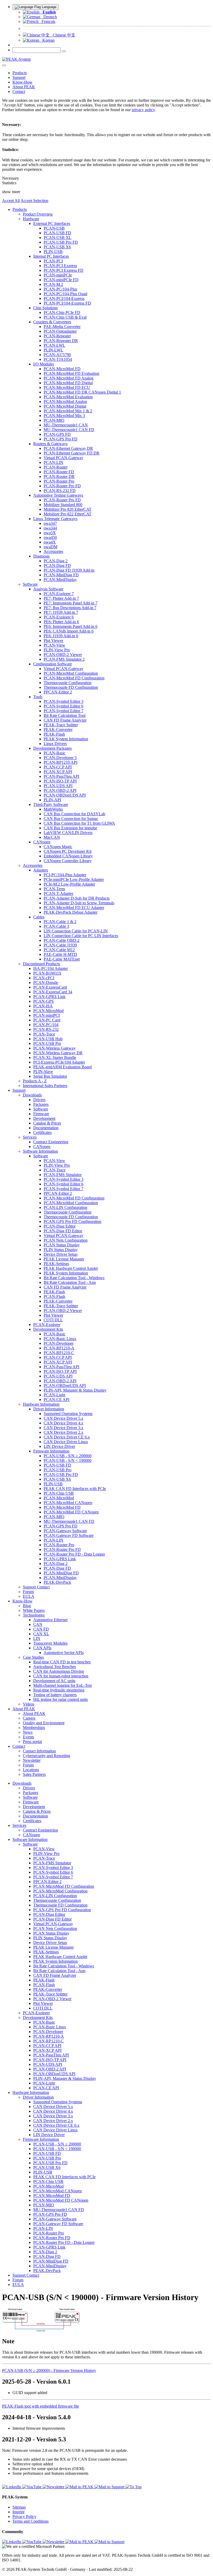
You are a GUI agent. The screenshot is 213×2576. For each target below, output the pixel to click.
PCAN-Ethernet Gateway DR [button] (68, 448)
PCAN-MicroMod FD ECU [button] (67, 387)
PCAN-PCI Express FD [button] (64, 270)
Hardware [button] (31, 219)
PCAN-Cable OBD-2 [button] (62, 940)
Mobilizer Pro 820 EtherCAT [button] (68, 509)
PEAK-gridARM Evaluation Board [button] (62, 1067)
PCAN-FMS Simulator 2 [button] (64, 659)
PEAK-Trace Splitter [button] (61, 725)
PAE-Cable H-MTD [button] (60, 954)
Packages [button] (41, 1104)
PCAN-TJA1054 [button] (58, 359)
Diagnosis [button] (41, 556)
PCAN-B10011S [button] (47, 973)
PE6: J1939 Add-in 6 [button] (61, 636)
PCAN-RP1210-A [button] (59, 1348)
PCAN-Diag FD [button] (57, 566)
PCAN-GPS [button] (44, 1001)
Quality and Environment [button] (44, 1723)
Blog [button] (27, 1606)
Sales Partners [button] (34, 1774)
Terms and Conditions (31, 2521)
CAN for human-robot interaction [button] (61, 1676)
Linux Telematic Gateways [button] (55, 519)
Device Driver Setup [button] (61, 1254)
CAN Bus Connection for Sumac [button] (71, 819)
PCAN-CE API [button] (56, 1400)
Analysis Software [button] (48, 589)
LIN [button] (37, 1639)
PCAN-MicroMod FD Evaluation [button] (71, 373)
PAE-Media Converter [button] (62, 327)
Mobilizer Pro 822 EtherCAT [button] (68, 514)
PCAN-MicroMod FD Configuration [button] (74, 678)
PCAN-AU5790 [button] (57, 355)
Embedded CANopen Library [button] (68, 856)
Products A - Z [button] (35, 1081)
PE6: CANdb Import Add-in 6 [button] (69, 631)
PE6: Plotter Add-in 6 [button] (61, 622)
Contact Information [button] (39, 1751)
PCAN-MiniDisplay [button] (60, 580)
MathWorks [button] (53, 809)
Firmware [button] (41, 1114)
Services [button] (30, 1137)
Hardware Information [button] (41, 1404)
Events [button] (28, 1737)
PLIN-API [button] (52, 800)
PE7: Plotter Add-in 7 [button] (61, 598)
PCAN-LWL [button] (54, 345)
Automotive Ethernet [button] (50, 1620)
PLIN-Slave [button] (43, 1072)
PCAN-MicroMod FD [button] (62, 369)
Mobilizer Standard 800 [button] (63, 505)
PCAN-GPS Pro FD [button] (61, 439)
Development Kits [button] (48, 1329)
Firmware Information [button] (51, 1451)
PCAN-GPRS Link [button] (49, 997)
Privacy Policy (24, 2517)
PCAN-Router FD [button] (59, 472)
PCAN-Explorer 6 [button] (59, 617)
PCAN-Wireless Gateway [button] (54, 1048)
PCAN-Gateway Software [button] (65, 1531)
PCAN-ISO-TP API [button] (60, 781)
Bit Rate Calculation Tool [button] (65, 715)
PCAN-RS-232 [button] (46, 1029)
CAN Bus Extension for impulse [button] (70, 828)
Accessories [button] (53, 551)
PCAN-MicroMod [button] (48, 1011)
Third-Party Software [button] (51, 804)
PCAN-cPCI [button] (44, 978)
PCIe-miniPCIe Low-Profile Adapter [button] (74, 879)
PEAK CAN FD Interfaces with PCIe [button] (75, 1489)
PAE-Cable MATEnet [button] (62, 959)
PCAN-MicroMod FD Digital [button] (68, 383)
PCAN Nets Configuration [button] (66, 1240)
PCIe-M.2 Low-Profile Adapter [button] (69, 884)
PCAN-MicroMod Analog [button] (65, 402)
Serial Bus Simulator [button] (50, 1076)
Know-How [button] (22, 82)
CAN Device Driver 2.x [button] (64, 1432)
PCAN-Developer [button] (59, 1343)
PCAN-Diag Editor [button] (60, 1226)
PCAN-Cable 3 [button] (56, 926)
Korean (47, 40)
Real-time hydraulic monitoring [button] (59, 1690)
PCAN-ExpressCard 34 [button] (53, 992)
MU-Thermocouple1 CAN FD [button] (69, 430)
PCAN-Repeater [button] (57, 336)
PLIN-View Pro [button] (57, 650)
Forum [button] (28, 1592)
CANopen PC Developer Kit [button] (68, 851)
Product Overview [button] (38, 214)
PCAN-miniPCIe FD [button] (61, 280)
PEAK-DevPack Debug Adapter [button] (71, 912)
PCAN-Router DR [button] (59, 476)
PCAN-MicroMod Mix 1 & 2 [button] (68, 411)
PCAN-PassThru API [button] (61, 776)
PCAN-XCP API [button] (58, 772)
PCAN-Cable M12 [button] (59, 950)
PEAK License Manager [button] (64, 1259)
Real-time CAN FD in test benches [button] (62, 1662)
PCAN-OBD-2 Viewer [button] (63, 655)
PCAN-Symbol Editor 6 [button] (64, 706)
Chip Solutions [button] (45, 308)
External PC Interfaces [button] (52, 223)
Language (49, 7)
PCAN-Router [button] (56, 467)
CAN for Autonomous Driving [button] (59, 1671)
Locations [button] (31, 1770)
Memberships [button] (34, 1728)
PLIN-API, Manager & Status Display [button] (75, 1390)
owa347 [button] (50, 523)
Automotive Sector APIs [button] (64, 1653)
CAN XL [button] (41, 1634)
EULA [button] (29, 1596)
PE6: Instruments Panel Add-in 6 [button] (71, 626)
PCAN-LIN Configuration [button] (65, 1207)
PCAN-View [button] (54, 645)
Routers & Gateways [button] (50, 444)
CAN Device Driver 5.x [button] (64, 1418)
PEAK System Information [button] (66, 739)
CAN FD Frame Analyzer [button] (65, 720)
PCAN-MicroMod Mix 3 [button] (64, 416)
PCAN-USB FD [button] (57, 233)
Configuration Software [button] (53, 664)
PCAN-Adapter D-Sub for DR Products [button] (77, 898)
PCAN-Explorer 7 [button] (59, 594)
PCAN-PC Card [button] (47, 1020)
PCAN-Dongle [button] (46, 983)
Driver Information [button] (49, 1409)
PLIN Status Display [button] (61, 1250)
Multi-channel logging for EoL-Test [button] (62, 1685)
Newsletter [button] (32, 1760)
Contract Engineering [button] (51, 1142)
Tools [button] (38, 697)
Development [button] (44, 1118)
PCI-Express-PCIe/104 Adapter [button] (59, 1062)
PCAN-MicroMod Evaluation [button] (68, 397)
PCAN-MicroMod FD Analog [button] (69, 378)
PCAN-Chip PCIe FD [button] (62, 312)
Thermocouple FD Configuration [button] (71, 687)
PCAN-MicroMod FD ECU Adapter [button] (74, 908)
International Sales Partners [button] (45, 1086)
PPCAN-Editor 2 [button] (58, 692)
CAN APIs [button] (42, 1648)
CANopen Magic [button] (58, 847)
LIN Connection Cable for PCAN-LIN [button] (76, 931)
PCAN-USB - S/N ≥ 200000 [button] (68, 1456)
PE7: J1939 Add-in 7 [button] (61, 612)
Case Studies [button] (33, 1657)
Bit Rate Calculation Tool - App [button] (70, 1282)
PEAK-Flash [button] (54, 734)
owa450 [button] (50, 537)
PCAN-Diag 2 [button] (56, 561)
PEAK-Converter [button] (58, 730)
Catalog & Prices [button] (47, 1123)
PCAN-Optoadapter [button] (60, 331)
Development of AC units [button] (54, 1681)
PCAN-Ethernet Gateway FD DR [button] (72, 453)
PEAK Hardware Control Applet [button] (71, 1268)
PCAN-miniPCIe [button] (58, 275)
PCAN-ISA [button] (43, 1006)
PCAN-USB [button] (54, 228)
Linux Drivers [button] (55, 744)
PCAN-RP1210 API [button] (61, 762)
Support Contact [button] (36, 1587)
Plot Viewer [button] (53, 640)
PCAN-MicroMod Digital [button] (65, 406)
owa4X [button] (50, 542)
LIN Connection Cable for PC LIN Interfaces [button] (81, 936)
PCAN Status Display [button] (62, 1245)
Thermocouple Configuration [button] (68, 683)
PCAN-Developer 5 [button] (60, 758)
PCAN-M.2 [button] (53, 284)
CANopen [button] (42, 842)
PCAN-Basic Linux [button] (60, 1339)
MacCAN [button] (52, 837)
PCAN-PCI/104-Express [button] (64, 298)
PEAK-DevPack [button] (57, 1582)
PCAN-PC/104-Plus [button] (60, 289)
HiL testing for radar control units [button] (61, 1699)
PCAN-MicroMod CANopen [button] (68, 1503)
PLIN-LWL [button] (53, 350)
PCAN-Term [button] (54, 889)
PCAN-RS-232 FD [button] (60, 491)
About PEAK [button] (24, 87)
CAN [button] (38, 1624)
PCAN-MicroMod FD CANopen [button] (71, 1512)
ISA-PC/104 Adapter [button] (51, 968)
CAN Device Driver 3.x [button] (64, 1428)
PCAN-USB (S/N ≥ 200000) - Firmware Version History (49, 2370)
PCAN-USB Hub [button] (48, 1039)
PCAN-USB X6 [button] (57, 247)
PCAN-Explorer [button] (47, 1325)
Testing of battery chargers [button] (55, 1695)
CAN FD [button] (41, 1629)
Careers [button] (29, 1718)
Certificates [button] (42, 1132)
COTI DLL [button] (53, 1320)
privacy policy (143, 110)
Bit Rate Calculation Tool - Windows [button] (74, 1278)
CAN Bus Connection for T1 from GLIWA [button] (79, 823)
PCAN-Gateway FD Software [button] (69, 1535)
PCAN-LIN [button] (54, 462)
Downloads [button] (32, 1095)
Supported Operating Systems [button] (68, 1414)
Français (47, 21)
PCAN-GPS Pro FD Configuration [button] (72, 1221)
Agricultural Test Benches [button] (55, 1667)
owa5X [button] (50, 533)
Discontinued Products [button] (41, 964)
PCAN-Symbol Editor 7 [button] (64, 711)
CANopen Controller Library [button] (68, 861)
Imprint (18, 2512)
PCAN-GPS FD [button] (57, 434)
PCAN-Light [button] (54, 1395)
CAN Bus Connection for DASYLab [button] (74, 814)
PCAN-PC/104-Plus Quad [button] (65, 294)
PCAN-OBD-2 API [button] (60, 790)
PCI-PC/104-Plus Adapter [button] (65, 875)
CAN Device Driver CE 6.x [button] (67, 1437)
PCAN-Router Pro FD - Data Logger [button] (74, 1554)
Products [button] (20, 73)
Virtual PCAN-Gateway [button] (64, 458)
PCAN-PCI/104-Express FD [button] (67, 303)
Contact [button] (19, 91)
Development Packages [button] (52, 748)
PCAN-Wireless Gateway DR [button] (58, 1053)
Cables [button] (39, 917)
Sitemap (19, 2507)
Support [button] (19, 77)
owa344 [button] (50, 528)
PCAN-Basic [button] (55, 753)
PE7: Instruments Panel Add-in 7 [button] (71, 603)
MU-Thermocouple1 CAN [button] (66, 425)
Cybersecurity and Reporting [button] (46, 1756)
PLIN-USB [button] (53, 252)
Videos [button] (29, 1704)
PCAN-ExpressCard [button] (50, 987)
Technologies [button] (34, 1615)
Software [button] (30, 584)
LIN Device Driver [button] (59, 1446)
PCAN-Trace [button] (44, 1034)
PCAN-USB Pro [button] (47, 1043)
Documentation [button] (46, 1128)
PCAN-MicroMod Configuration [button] (71, 673)
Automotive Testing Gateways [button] (58, 495)
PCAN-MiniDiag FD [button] (61, 575)
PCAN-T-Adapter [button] (58, 894)
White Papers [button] (34, 1610)
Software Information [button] (40, 1151)
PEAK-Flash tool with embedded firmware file (41, 2406)
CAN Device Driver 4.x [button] (64, 1423)
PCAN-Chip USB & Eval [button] (65, 317)
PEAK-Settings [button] (56, 1264)
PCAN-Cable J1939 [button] (60, 945)
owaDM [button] (51, 547)
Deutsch (49, 17)
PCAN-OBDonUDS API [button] (65, 795)
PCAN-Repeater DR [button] (61, 341)
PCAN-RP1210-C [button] (59, 1353)
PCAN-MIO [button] (54, 420)
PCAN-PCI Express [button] (60, 266)
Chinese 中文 (62, 35)
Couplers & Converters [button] (52, 322)
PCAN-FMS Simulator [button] (63, 1175)
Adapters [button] (41, 870)
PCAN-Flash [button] (54, 1296)
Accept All (11, 201)
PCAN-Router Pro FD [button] (62, 486)
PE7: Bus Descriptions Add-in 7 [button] (70, 608)
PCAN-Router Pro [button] (59, 481)
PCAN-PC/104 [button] (46, 1025)
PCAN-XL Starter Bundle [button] (55, 1057)
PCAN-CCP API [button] (58, 767)
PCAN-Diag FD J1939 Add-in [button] (69, 570)
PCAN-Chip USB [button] (59, 1493)
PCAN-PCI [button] (53, 261)
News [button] (28, 1732)
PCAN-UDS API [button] (58, 786)
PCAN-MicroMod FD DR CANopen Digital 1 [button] (82, 392)
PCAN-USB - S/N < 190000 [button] (68, 1460)
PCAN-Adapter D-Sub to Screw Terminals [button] (79, 903)
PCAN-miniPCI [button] (46, 1015)
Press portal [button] (32, 1742)
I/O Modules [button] (44, 364)
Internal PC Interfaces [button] (51, 256)
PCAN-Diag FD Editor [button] (63, 1231)
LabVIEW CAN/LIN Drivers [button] (68, 833)
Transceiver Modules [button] (50, 1643)
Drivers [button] (39, 1100)
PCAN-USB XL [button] (58, 238)
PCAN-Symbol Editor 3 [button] (64, 701)
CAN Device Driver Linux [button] (66, 1442)
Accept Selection (34, 201)
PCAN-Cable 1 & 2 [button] (60, 922)
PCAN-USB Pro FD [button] (61, 242)
